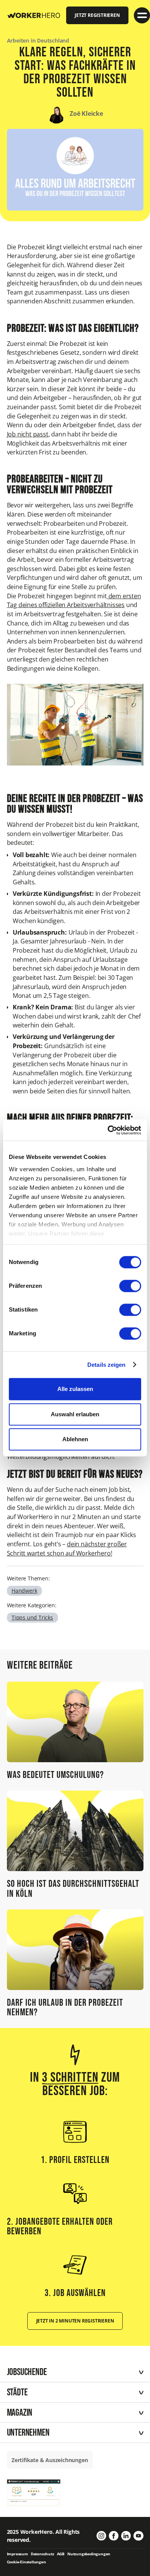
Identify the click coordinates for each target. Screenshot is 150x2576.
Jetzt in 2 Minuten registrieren (75, 2321)
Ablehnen (75, 1439)
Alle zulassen (75, 1389)
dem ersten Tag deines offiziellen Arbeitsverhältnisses (74, 601)
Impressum (17, 2554)
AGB (61, 2554)
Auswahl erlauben (75, 1414)
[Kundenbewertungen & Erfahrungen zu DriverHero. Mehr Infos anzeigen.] (34, 2492)
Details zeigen (106, 1365)
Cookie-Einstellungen (27, 2562)
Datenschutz (42, 2554)
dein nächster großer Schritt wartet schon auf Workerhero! (67, 1549)
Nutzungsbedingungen (89, 2554)
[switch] (130, 1286)
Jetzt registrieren (97, 15)
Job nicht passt (28, 434)
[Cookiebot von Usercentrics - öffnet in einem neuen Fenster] (108, 1130)
